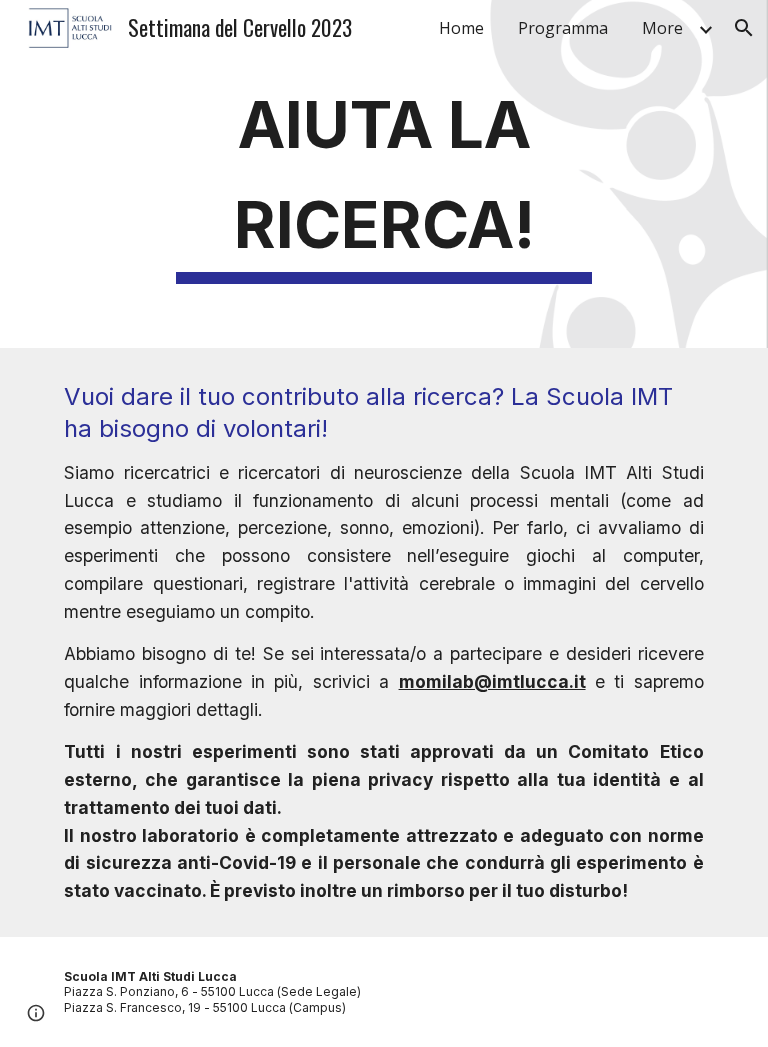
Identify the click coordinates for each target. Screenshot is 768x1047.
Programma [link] (563, 28)
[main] (383, 174)
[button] (744, 28)
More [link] (662, 28)
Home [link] (461, 28)
